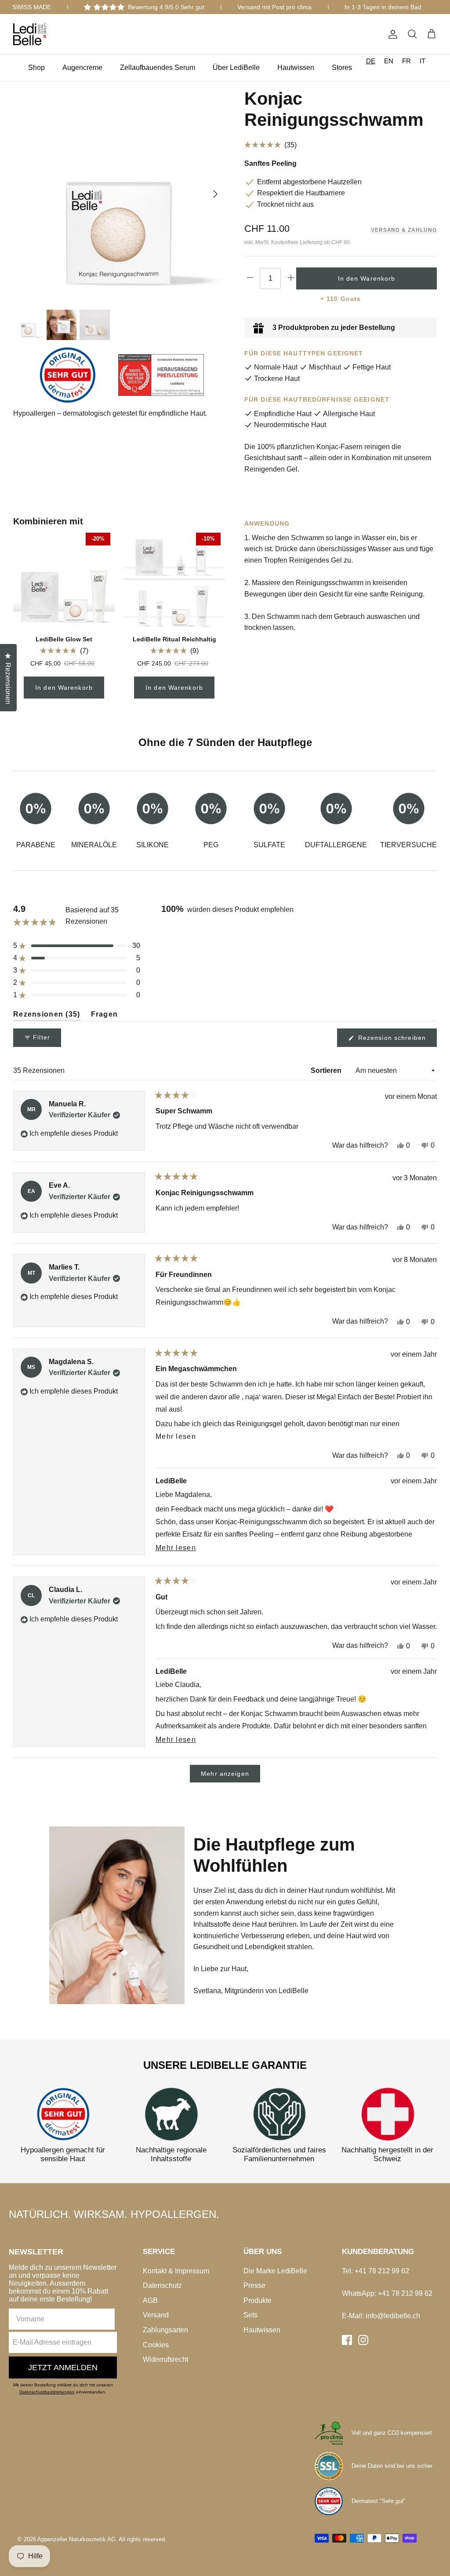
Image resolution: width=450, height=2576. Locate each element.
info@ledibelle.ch (393, 2316)
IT (423, 61)
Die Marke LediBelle (275, 2271)
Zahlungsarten (165, 2330)
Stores (342, 68)
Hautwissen (296, 68)
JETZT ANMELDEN (63, 2367)
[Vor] (215, 194)
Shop (36, 68)
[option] (389, 61)
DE (371, 61)
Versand (156, 2315)
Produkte (258, 2300)
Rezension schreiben (396, 1040)
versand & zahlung (404, 230)
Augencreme (82, 68)
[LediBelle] (30, 34)
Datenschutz (162, 2285)
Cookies (156, 2345)
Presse (254, 2285)
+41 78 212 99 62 (382, 2271)
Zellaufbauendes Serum (158, 68)
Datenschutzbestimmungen (47, 2392)
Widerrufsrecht (165, 2359)
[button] (64, 651)
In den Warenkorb (64, 688)
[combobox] (371, 61)
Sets (250, 2315)
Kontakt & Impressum (176, 2271)
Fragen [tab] (105, 1016)
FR (406, 61)
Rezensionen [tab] (47, 1016)
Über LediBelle (236, 68)
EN (389, 61)
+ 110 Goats (341, 299)
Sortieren (327, 1070)
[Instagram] (363, 2340)
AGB (150, 2300)
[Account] (391, 34)
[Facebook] (347, 2340)
